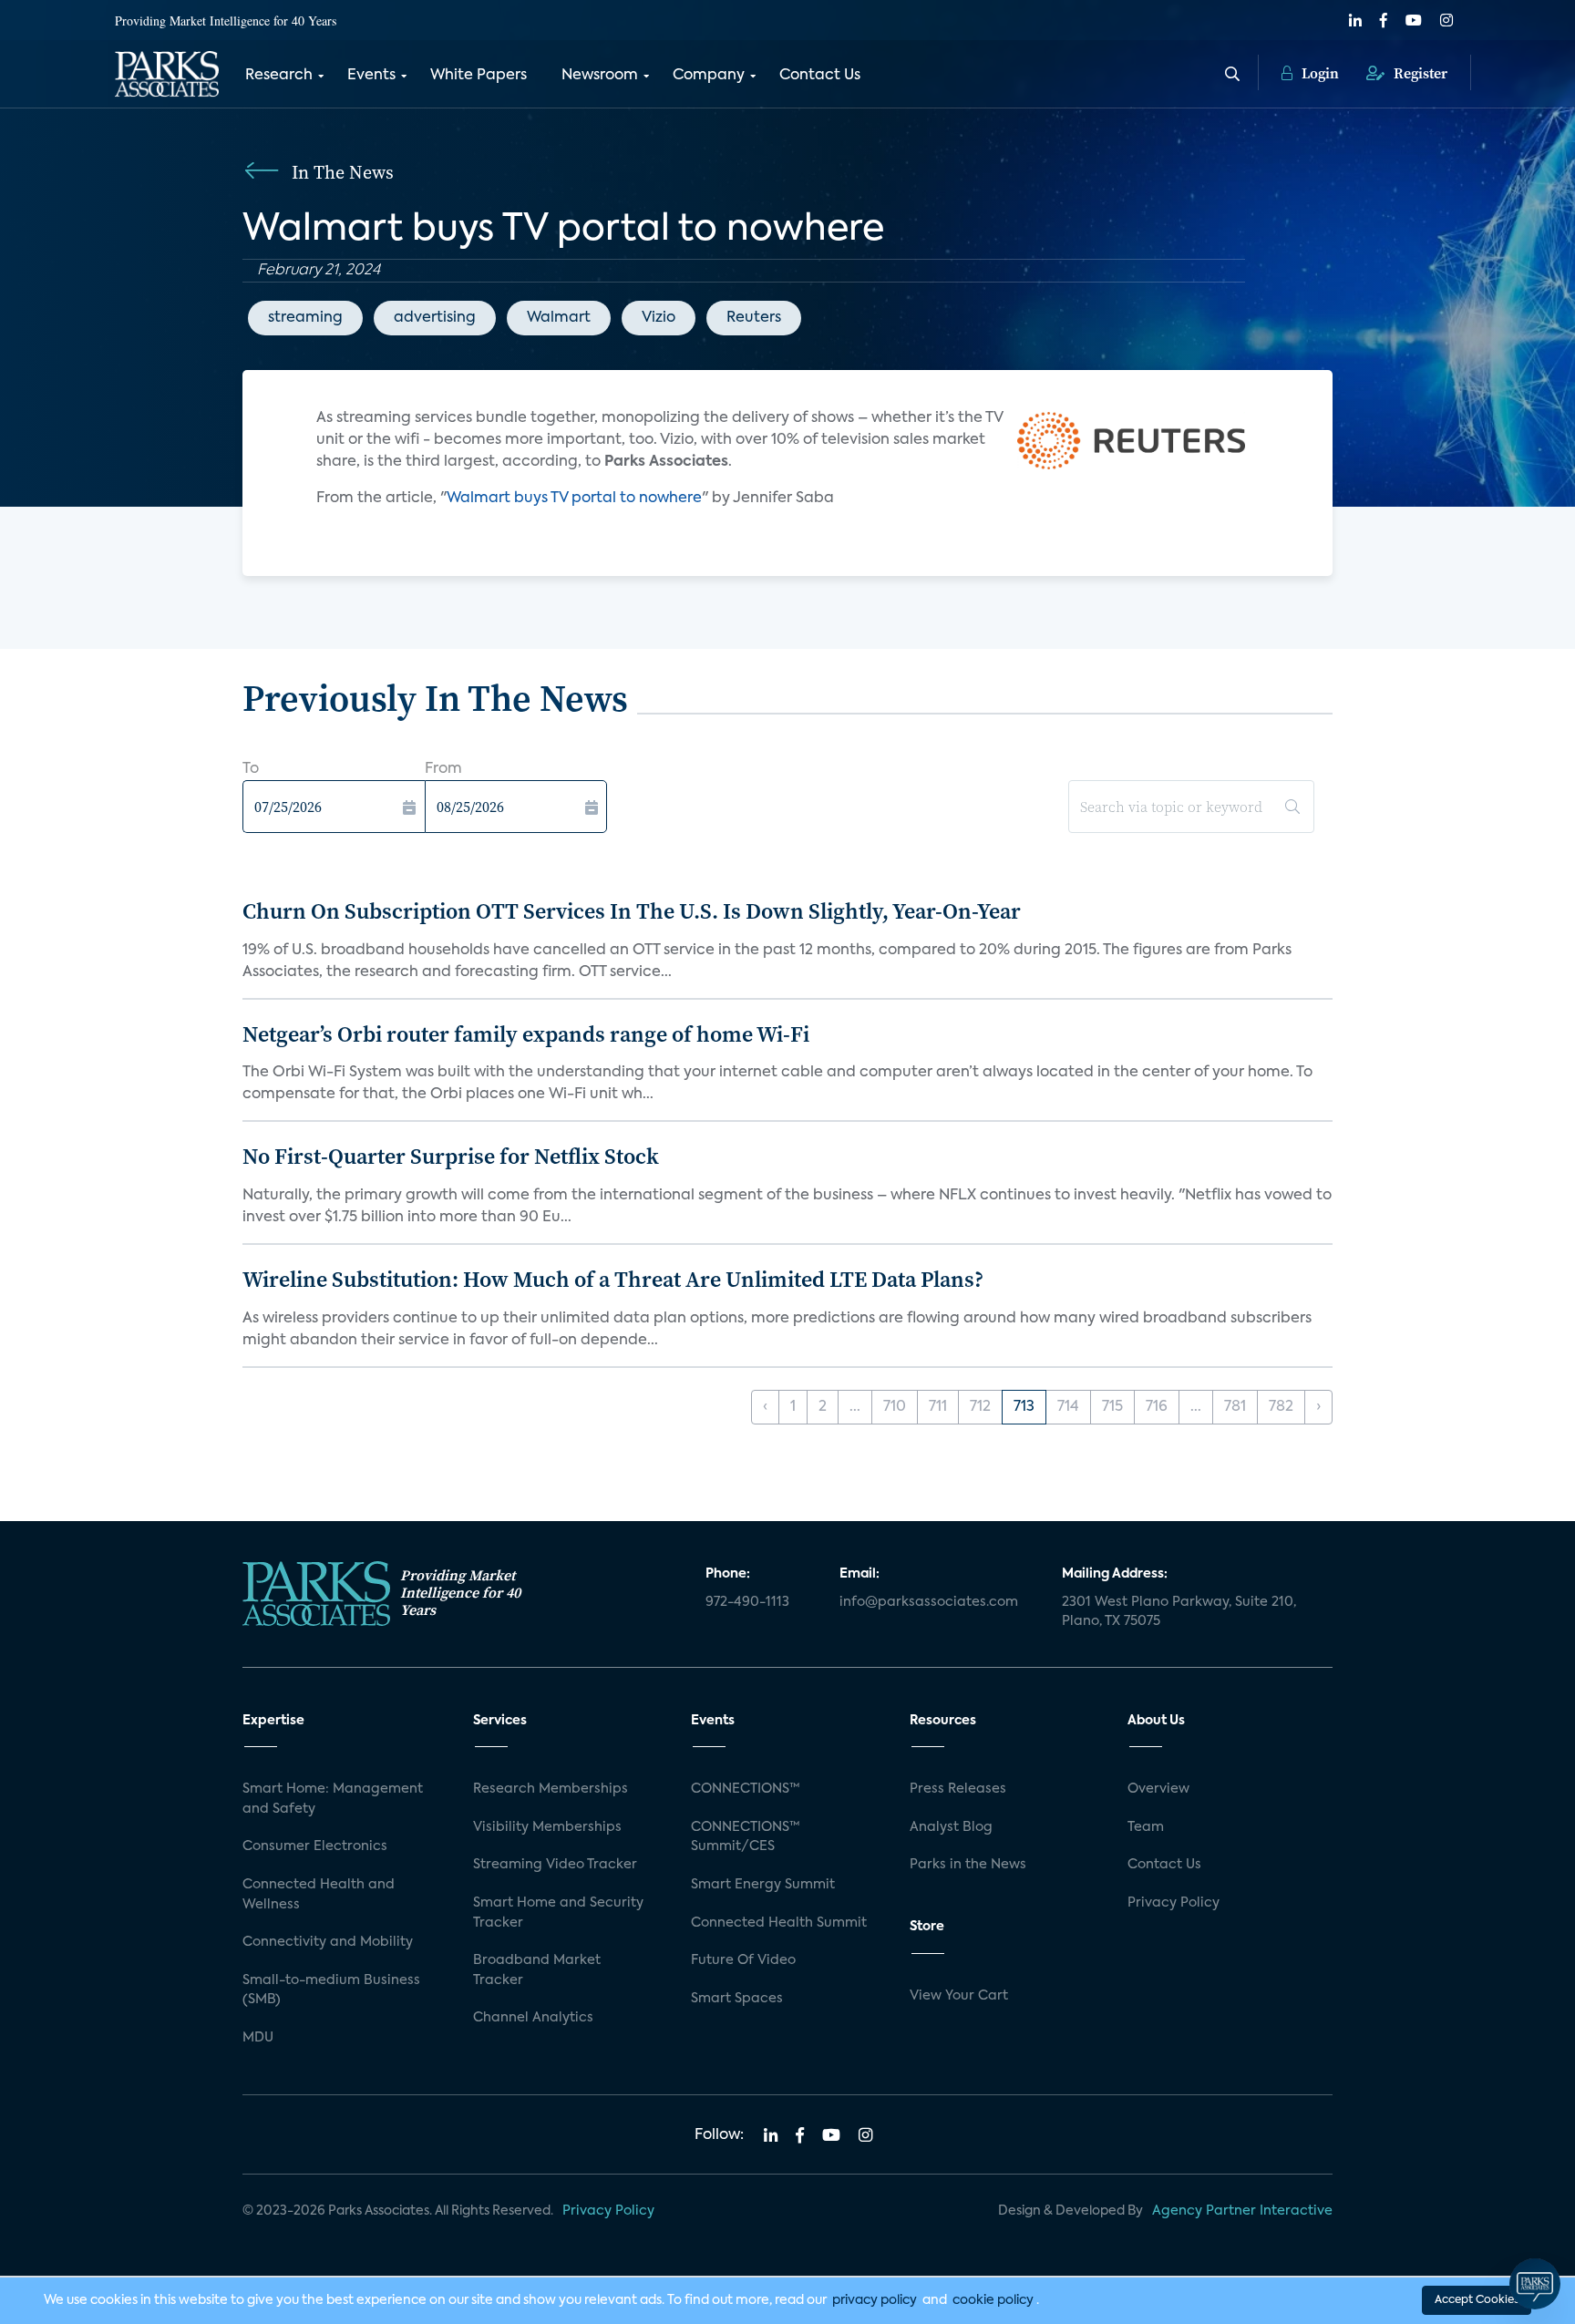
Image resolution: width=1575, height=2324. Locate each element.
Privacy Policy (1174, 1903)
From (443, 769)
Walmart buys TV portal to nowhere (574, 499)
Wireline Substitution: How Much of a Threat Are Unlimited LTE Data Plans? (613, 1279)
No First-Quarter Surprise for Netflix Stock (451, 1156)
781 (1235, 1407)
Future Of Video (743, 1960)
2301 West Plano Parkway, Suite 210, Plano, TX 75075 (1179, 1612)
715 (1112, 1407)
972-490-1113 (747, 1602)
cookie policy (993, 2300)
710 (895, 1407)
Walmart (559, 318)
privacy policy (875, 2300)
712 (980, 1407)
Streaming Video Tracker (555, 1865)
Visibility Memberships (547, 1827)
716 (1157, 1407)
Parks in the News (968, 1865)
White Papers (479, 76)
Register (1419, 73)
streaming (305, 318)
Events (371, 76)
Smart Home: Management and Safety (333, 1799)
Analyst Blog (951, 1827)
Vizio (659, 318)
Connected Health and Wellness (319, 1895)
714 (1068, 1407)
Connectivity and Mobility (328, 1942)
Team (1146, 1827)
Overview (1158, 1789)
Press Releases (958, 1789)
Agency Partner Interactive (1242, 2211)
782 (1281, 1407)
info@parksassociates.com (929, 1602)
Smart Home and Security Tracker (558, 1913)
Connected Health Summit (779, 1923)
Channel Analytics (533, 2018)
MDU (258, 2038)
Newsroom (600, 76)
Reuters (754, 318)
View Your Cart (959, 1996)
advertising (435, 318)
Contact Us (820, 76)
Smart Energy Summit (763, 1885)
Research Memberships (551, 1789)
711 (938, 1407)
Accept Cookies (1477, 2300)
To (251, 769)
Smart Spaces (737, 1999)
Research (279, 76)
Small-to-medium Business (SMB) (331, 1990)
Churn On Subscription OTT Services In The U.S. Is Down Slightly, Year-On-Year (632, 911)
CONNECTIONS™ (746, 1789)
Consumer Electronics (315, 1846)
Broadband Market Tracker (537, 1970)
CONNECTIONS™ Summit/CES (746, 1837)
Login (1318, 73)
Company (709, 76)
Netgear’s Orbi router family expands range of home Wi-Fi (526, 1034)
